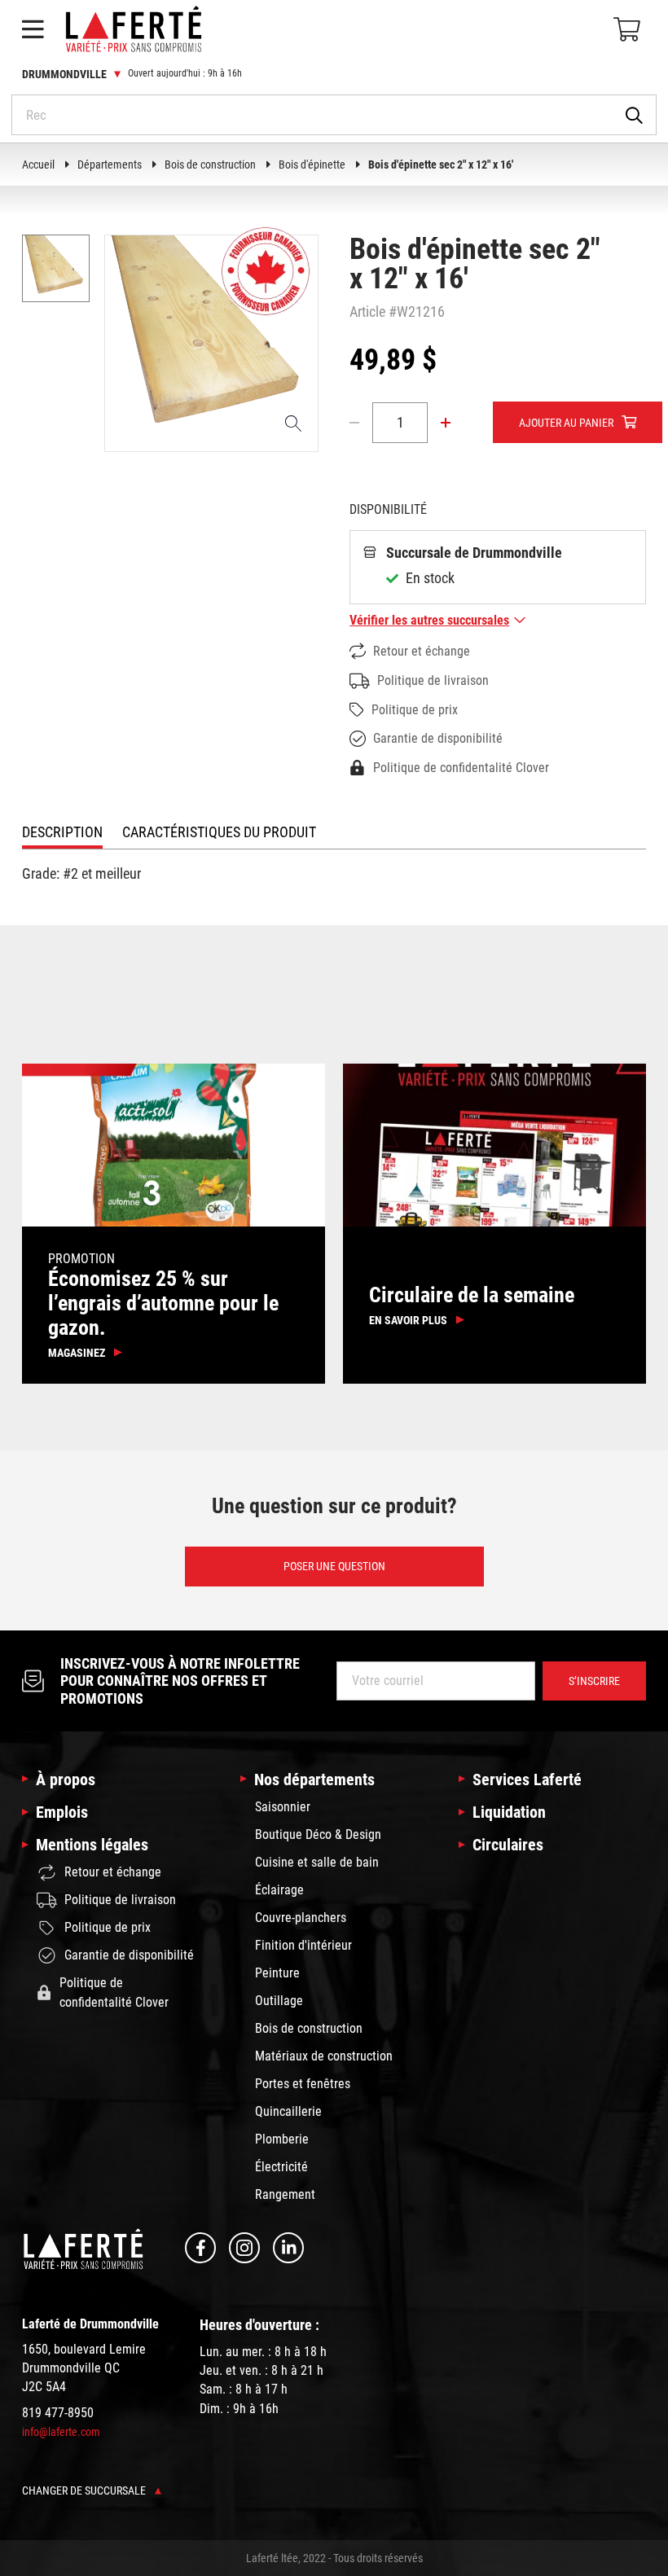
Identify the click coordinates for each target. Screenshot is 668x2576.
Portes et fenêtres (303, 2084)
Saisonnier (283, 1807)
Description (62, 832)
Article (367, 312)
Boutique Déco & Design (318, 1834)
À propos (66, 1780)
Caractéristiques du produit (219, 832)
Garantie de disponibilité (438, 738)
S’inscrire (594, 1681)
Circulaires (508, 1845)
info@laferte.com (61, 2432)
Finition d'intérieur (303, 1945)
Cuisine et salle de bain (317, 1862)
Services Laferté (527, 1780)
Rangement (285, 2194)
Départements (110, 165)
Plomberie (282, 2139)
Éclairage (279, 1890)
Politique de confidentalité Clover (461, 768)
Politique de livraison (433, 680)
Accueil (38, 165)
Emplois (62, 1812)
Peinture (277, 1973)
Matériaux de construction (324, 2056)
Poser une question (334, 1566)
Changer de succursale (85, 2490)
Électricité (281, 2167)
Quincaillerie (288, 2111)
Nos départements (314, 1780)
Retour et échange (422, 651)
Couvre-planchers (301, 1918)
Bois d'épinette (312, 165)
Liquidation (509, 1812)
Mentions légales (92, 1845)
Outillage (279, 2001)
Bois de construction (210, 165)
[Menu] (33, 29)
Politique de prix (415, 710)
